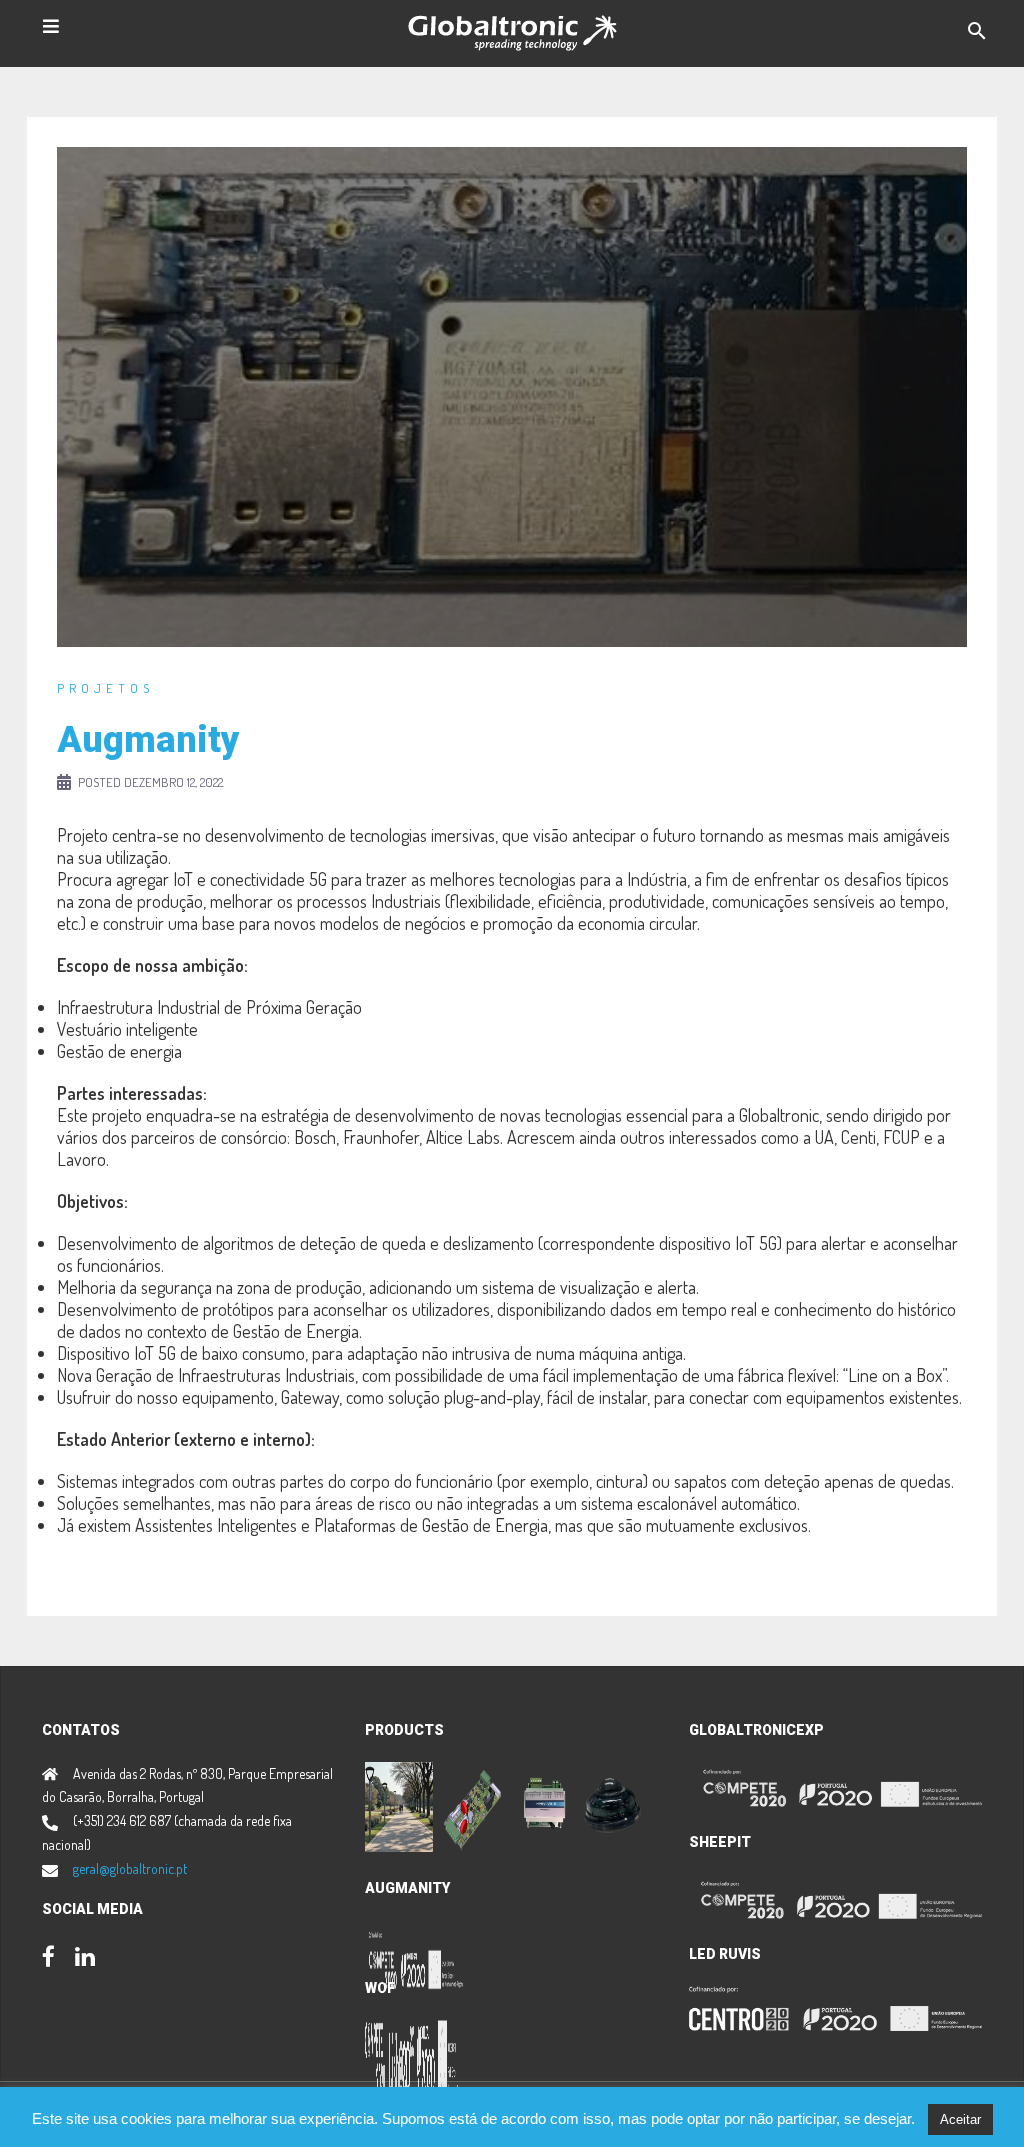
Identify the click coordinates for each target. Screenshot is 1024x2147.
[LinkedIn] (85, 1958)
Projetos (105, 688)
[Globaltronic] (512, 30)
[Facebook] (48, 1958)
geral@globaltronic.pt (130, 1868)
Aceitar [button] (960, 2119)
